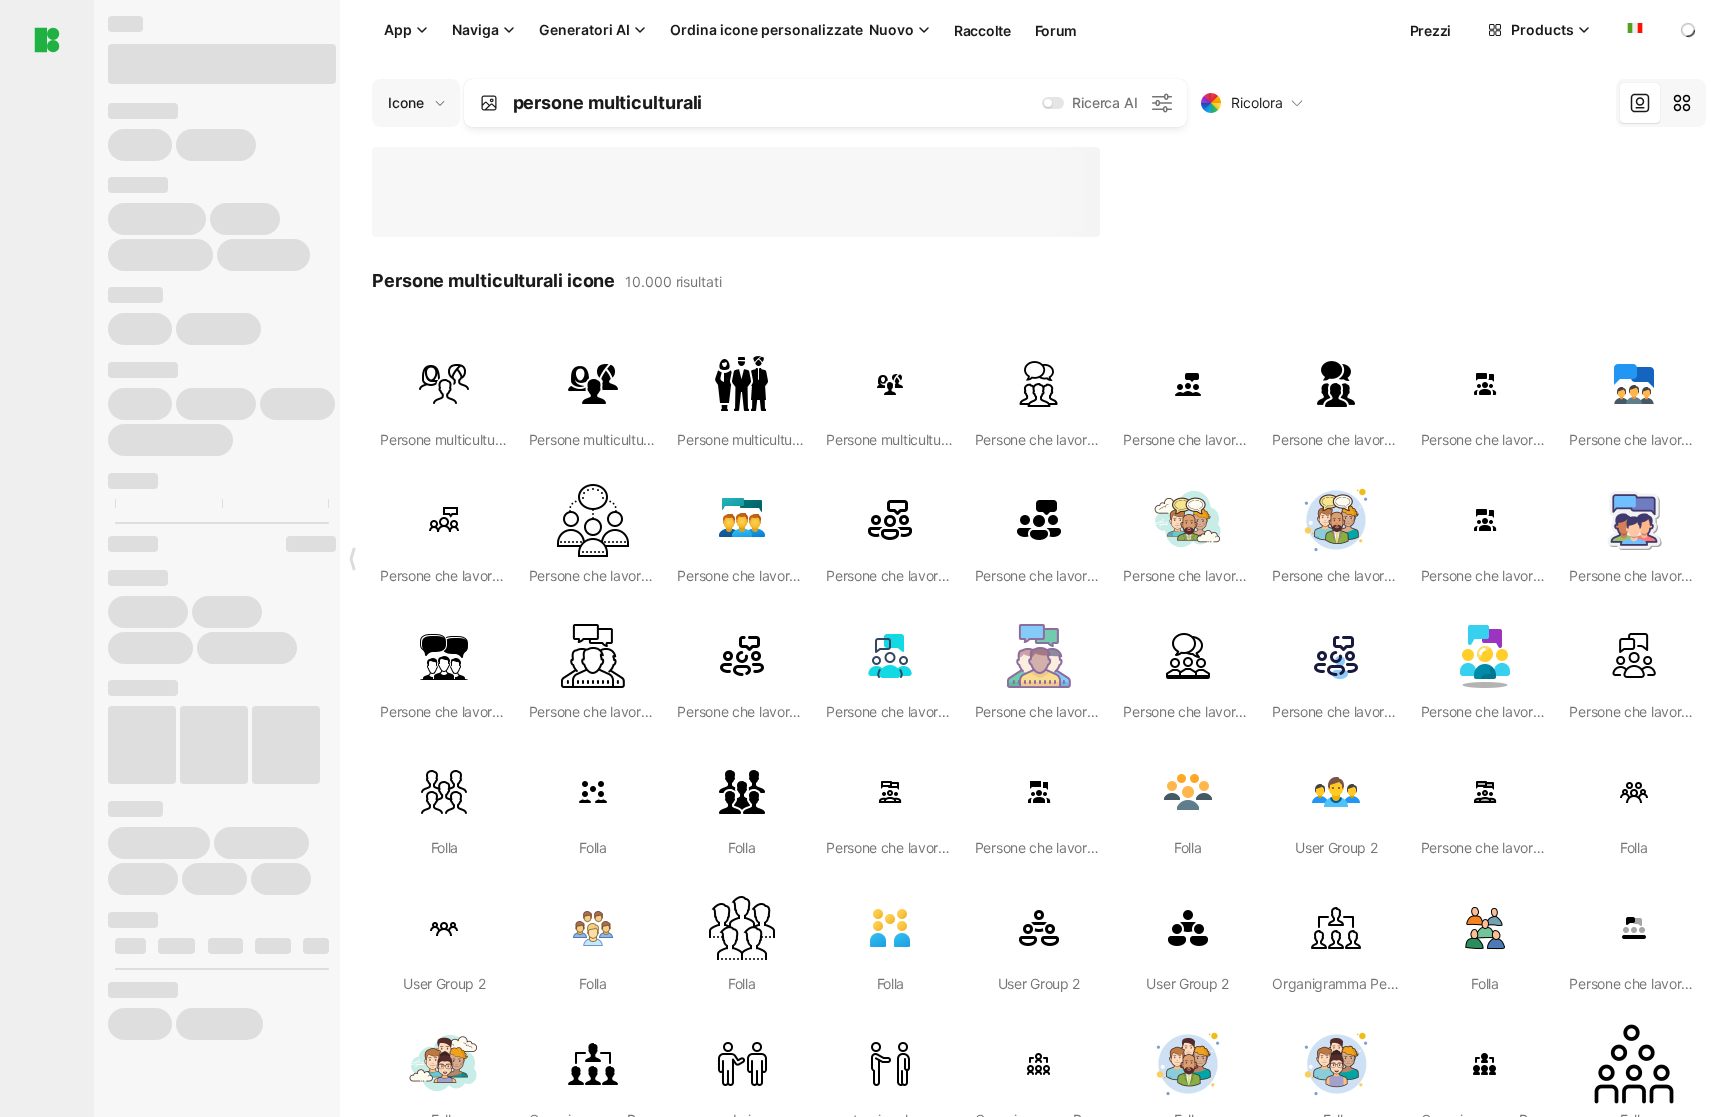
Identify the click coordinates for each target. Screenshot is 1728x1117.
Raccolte (982, 30)
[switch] (1053, 103)
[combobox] (1633, 30)
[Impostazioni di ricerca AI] (1162, 103)
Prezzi (1430, 30)
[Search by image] (489, 103)
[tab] (1640, 103)
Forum (1056, 30)
